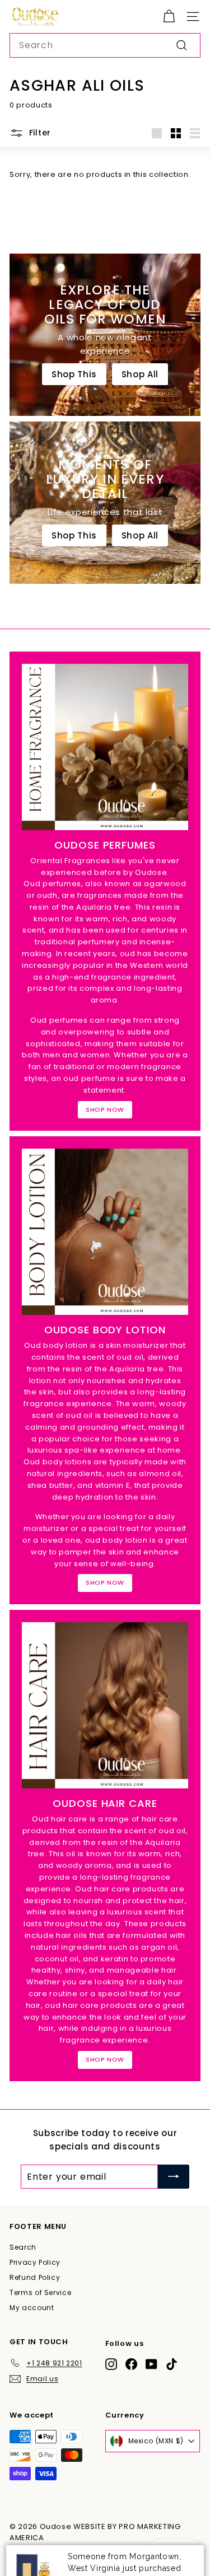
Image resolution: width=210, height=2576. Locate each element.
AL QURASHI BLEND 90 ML (121, 2550)
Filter (40, 133)
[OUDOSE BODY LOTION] (105, 1232)
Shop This (74, 374)
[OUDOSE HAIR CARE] (105, 1705)
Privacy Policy (35, 2262)
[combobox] (105, 45)
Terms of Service (40, 2292)
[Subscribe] (174, 2177)
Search (23, 2247)
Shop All (140, 374)
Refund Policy (35, 2277)
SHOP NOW (105, 1109)
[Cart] (169, 17)
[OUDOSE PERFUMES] (105, 747)
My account (32, 2308)
